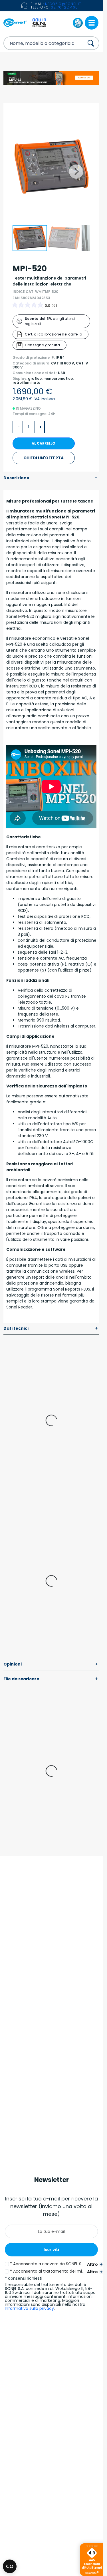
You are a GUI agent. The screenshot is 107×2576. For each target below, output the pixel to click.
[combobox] (39, 43)
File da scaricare (51, 1679)
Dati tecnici (51, 1329)
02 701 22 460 (64, 7)
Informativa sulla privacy (29, 2308)
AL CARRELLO (44, 443)
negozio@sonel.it (63, 4)
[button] (76, 172)
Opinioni (51, 1664)
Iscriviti (51, 2250)
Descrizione (51, 478)
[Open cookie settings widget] (10, 2566)
